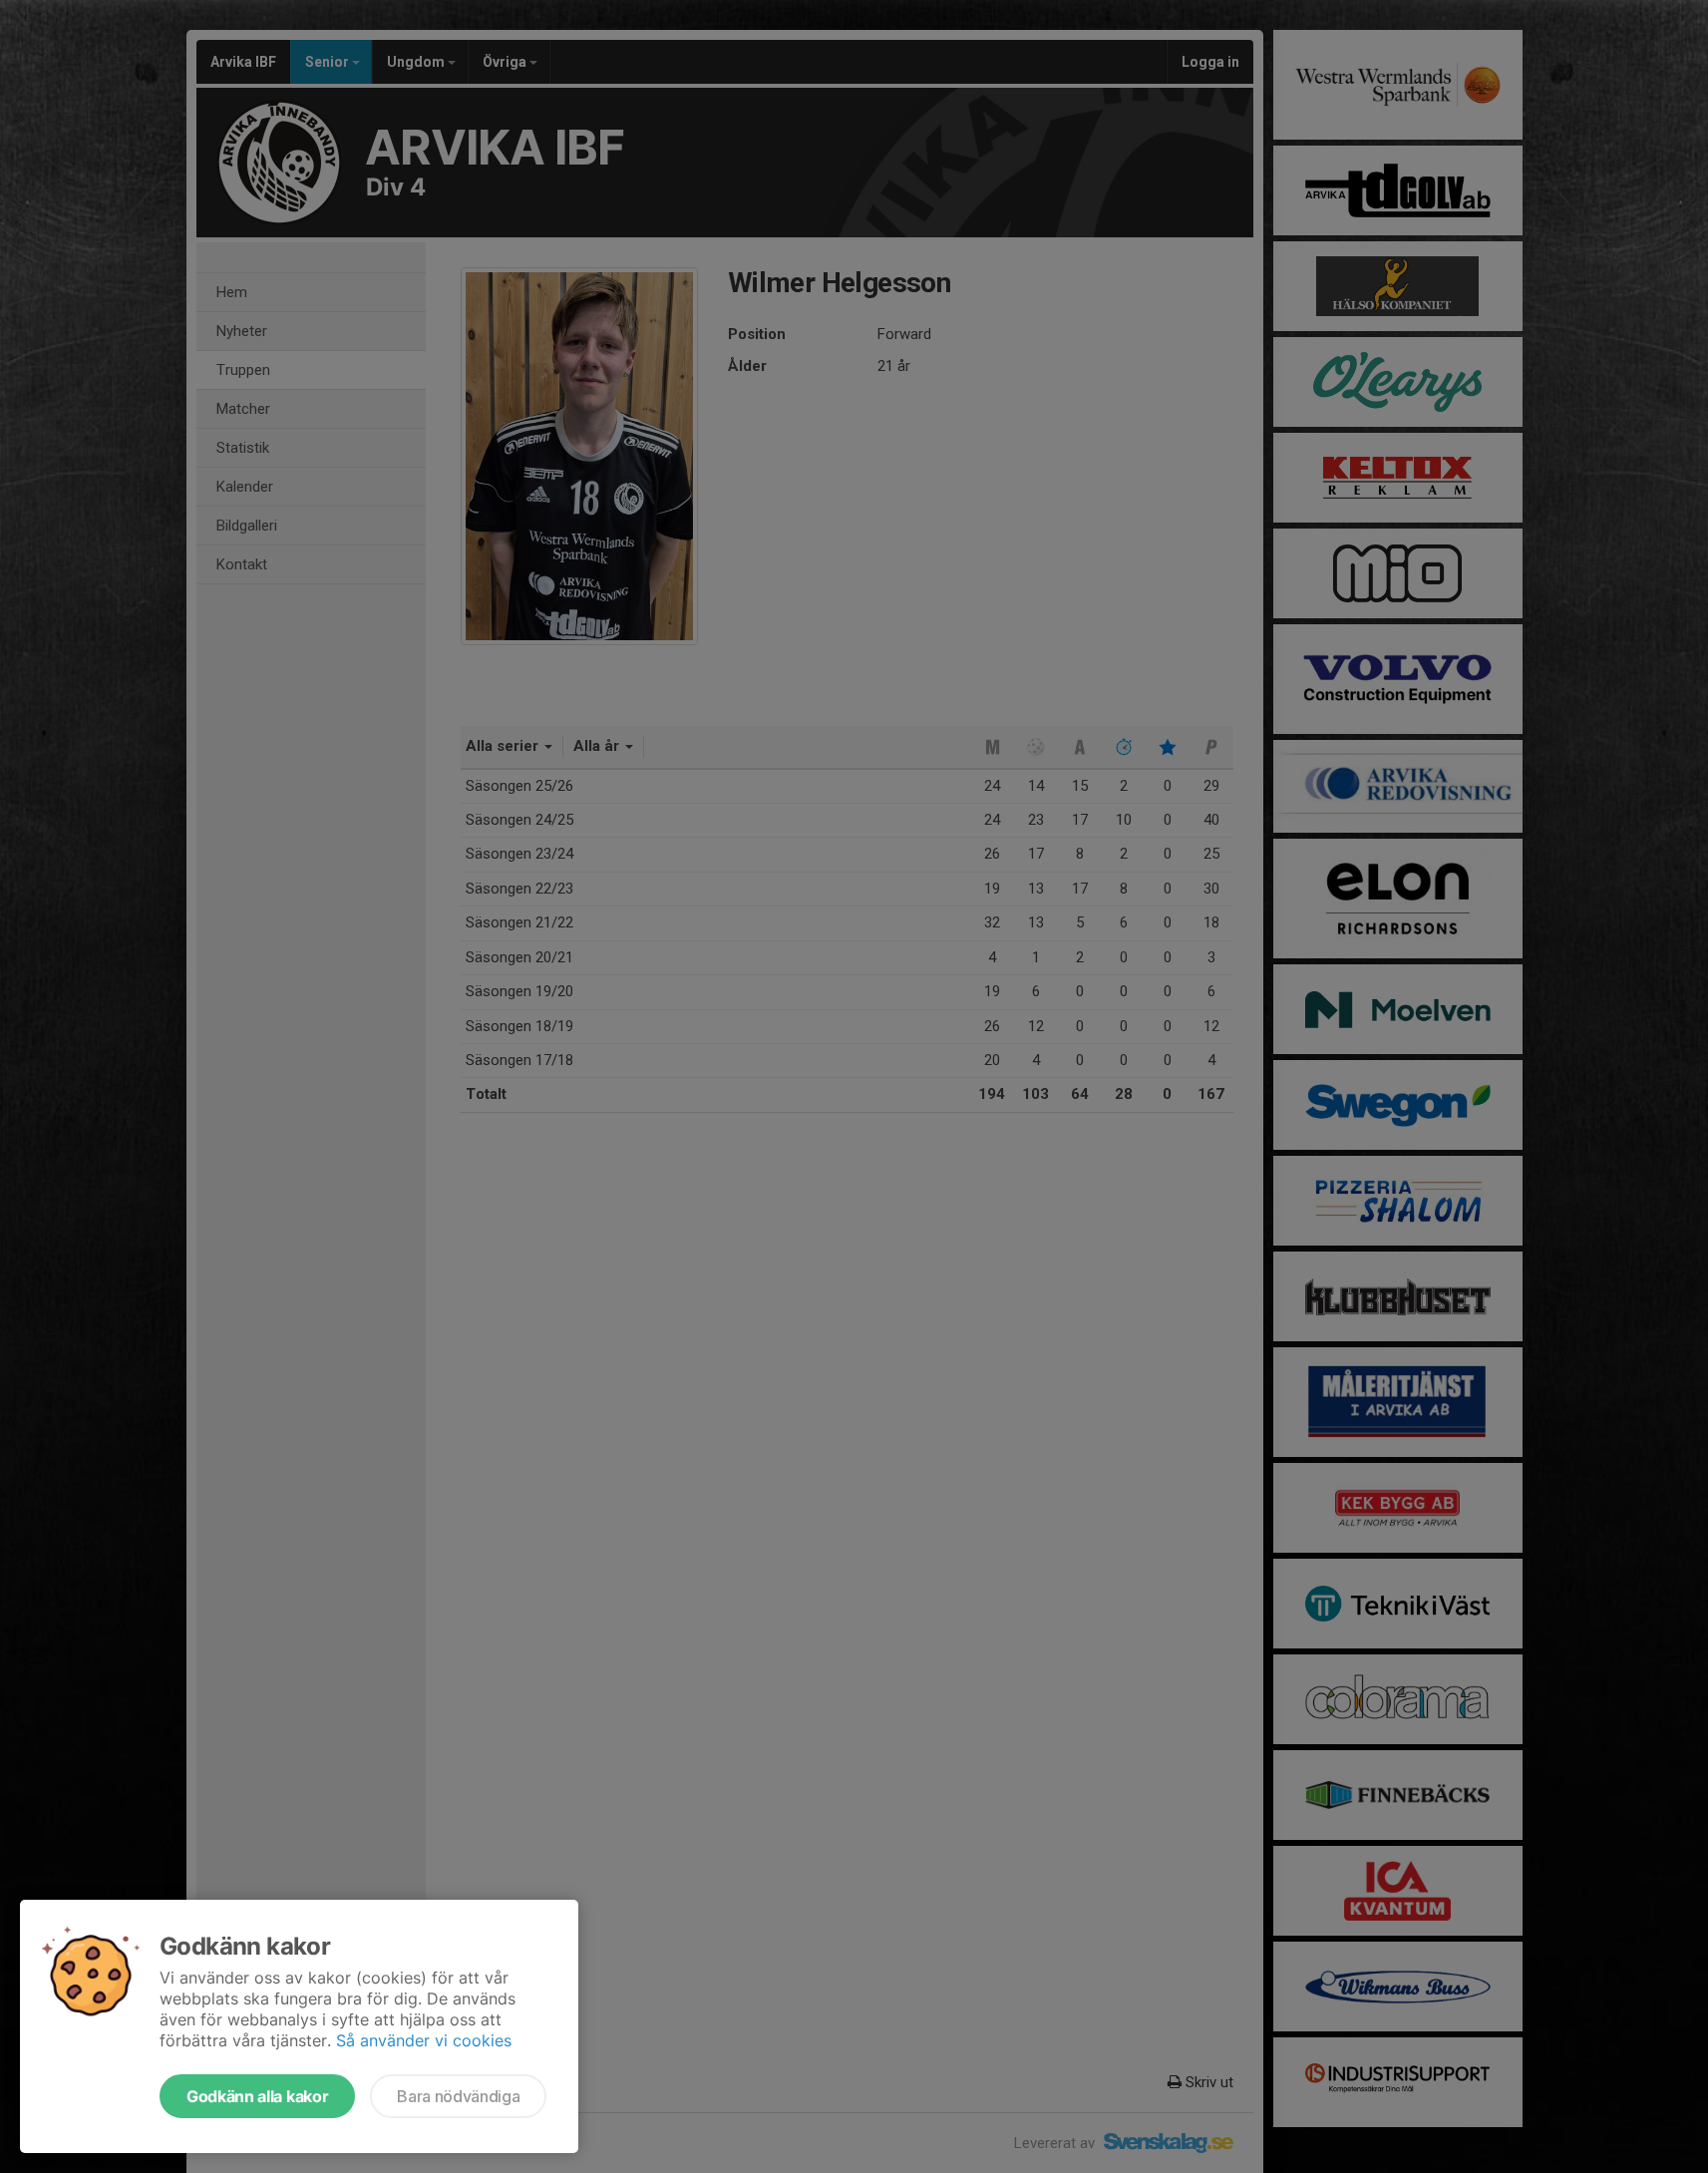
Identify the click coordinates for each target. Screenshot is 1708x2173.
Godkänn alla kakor (257, 2096)
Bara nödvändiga (458, 2096)
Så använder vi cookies (424, 2040)
